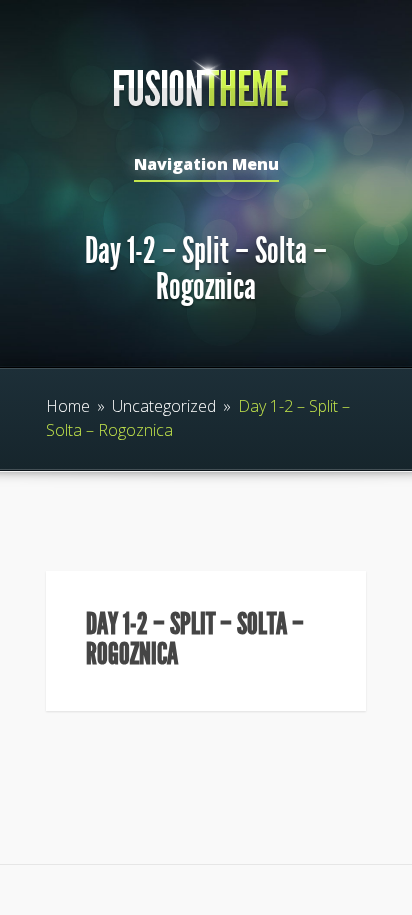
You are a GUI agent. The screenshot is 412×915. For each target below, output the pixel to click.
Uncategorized (164, 406)
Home (68, 406)
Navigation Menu (206, 165)
